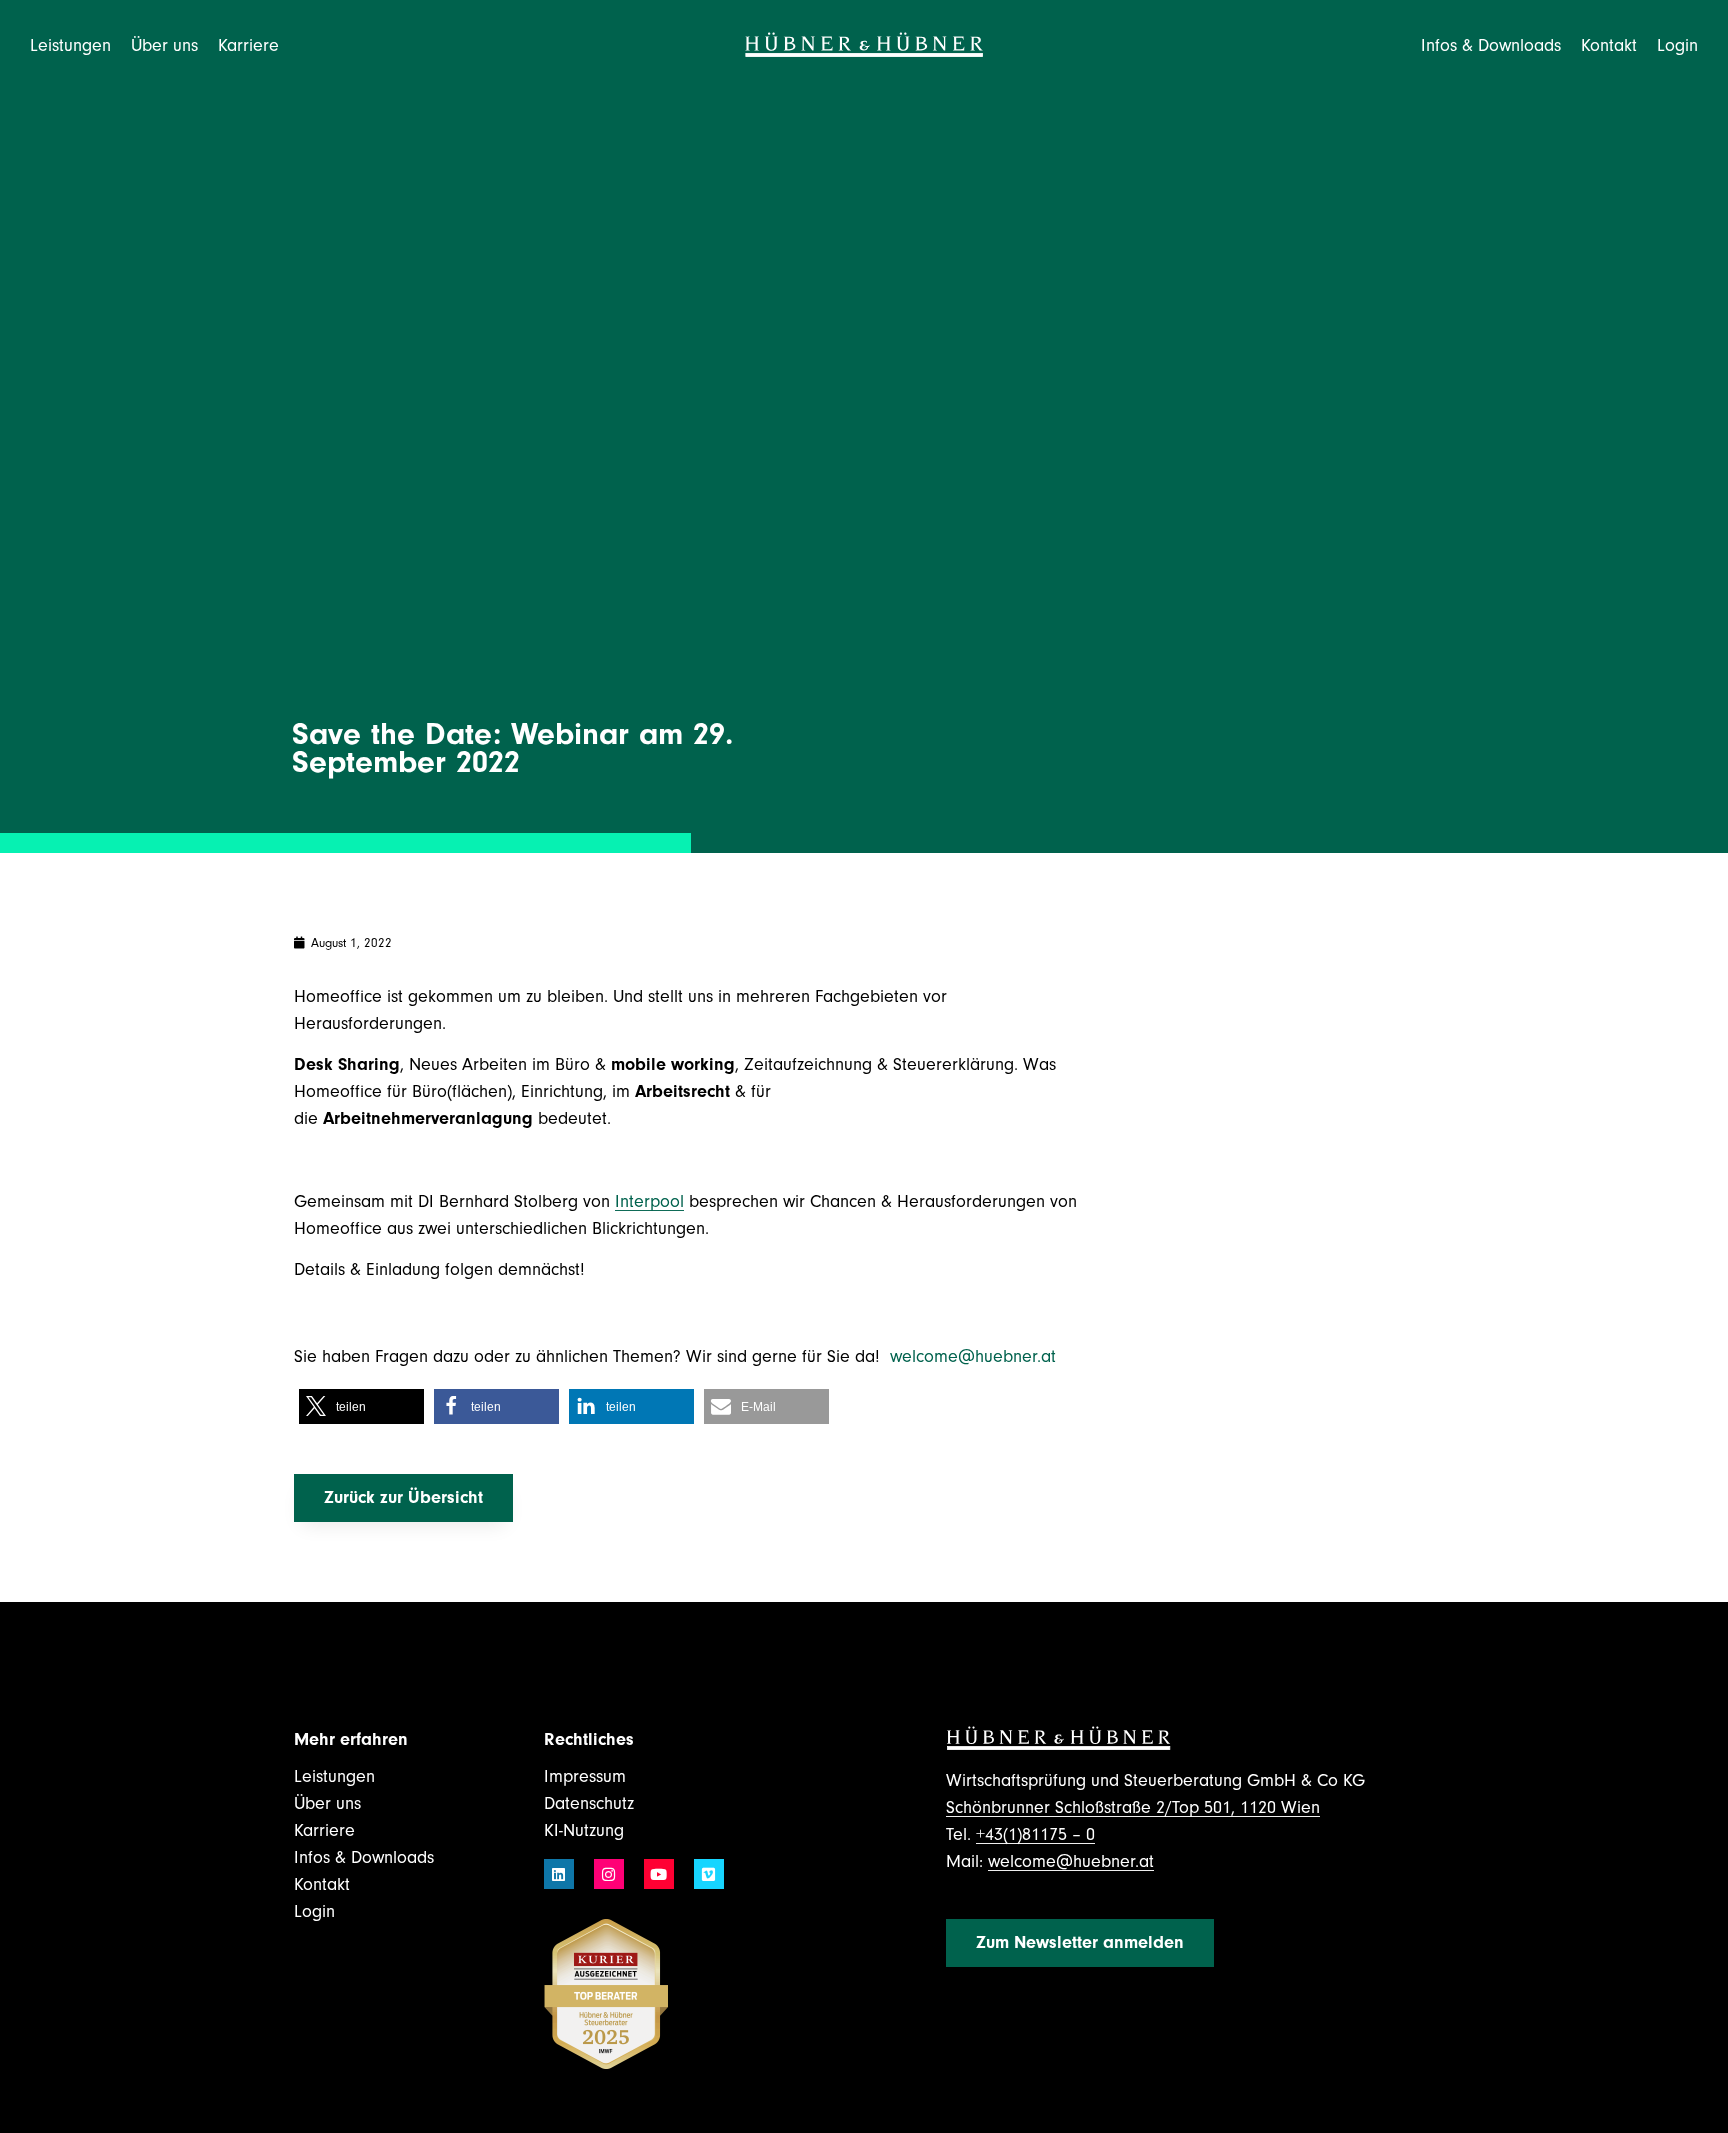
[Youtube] (659, 1874)
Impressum (585, 1776)
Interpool (649, 1201)
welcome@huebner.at (975, 1356)
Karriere (324, 1830)
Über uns (327, 1803)
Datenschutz (589, 1803)
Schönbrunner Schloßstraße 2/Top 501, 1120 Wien (1133, 1807)
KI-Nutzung (584, 1830)
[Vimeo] (709, 1874)
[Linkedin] (559, 1874)
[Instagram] (609, 1874)
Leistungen (334, 1776)
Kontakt (1609, 45)
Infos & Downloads (364, 1857)
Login (1677, 45)
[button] (361, 1406)
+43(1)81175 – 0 (1035, 1834)
